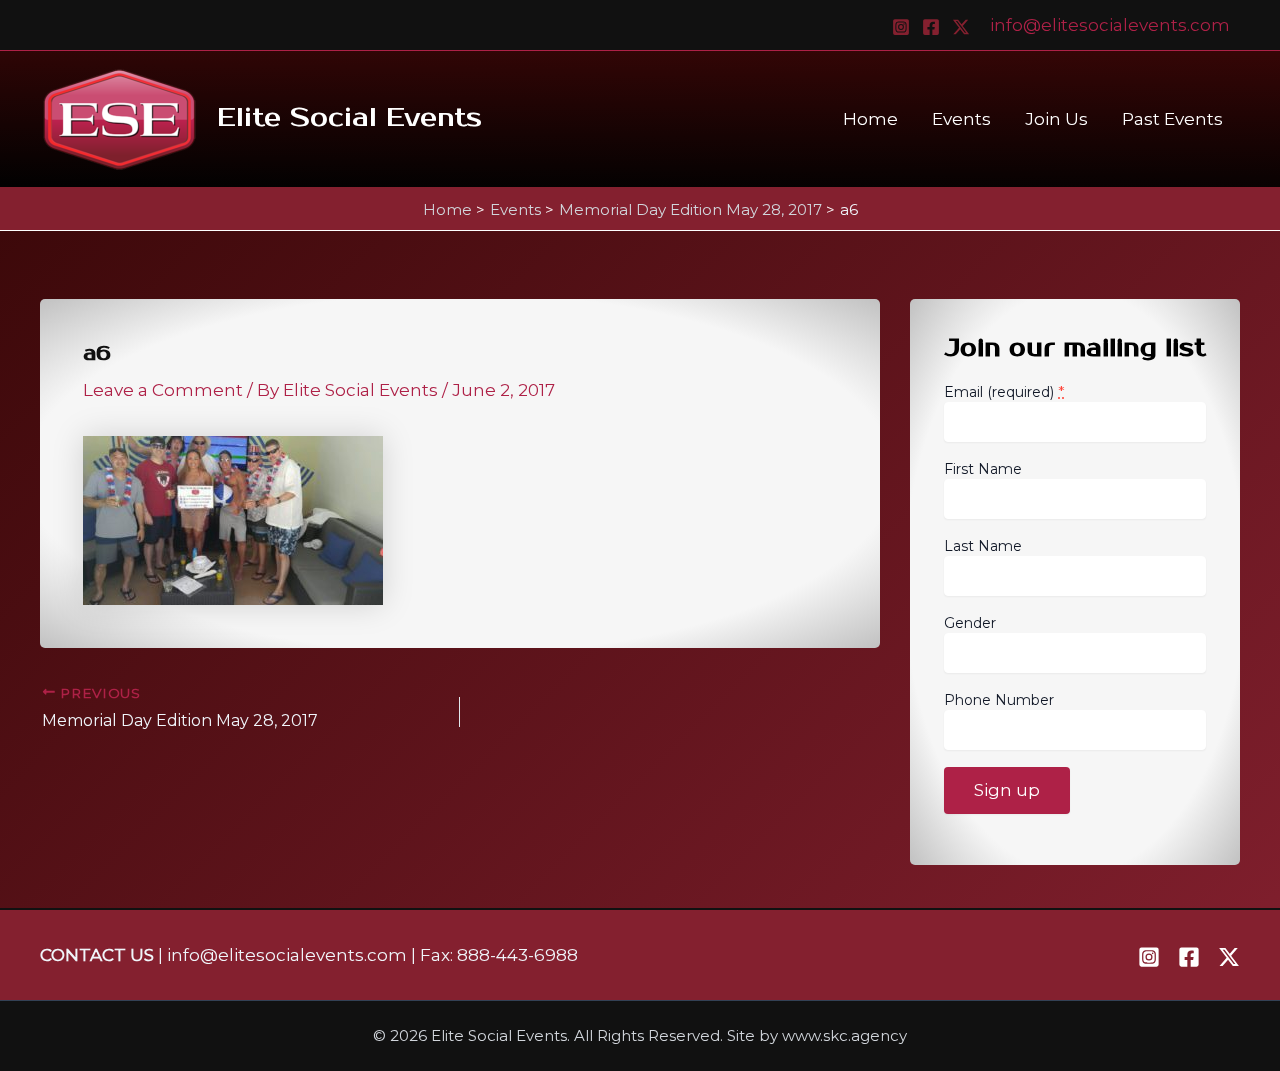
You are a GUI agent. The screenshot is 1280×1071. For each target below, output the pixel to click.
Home (870, 119)
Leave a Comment (163, 390)
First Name (983, 469)
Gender (970, 623)
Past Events (1172, 119)
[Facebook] (931, 27)
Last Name (983, 546)
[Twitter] (961, 27)
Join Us (1056, 119)
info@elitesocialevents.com (1110, 25)
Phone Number (999, 700)
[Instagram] (901, 27)
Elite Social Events (349, 118)
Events (961, 119)
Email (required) (1004, 391)
